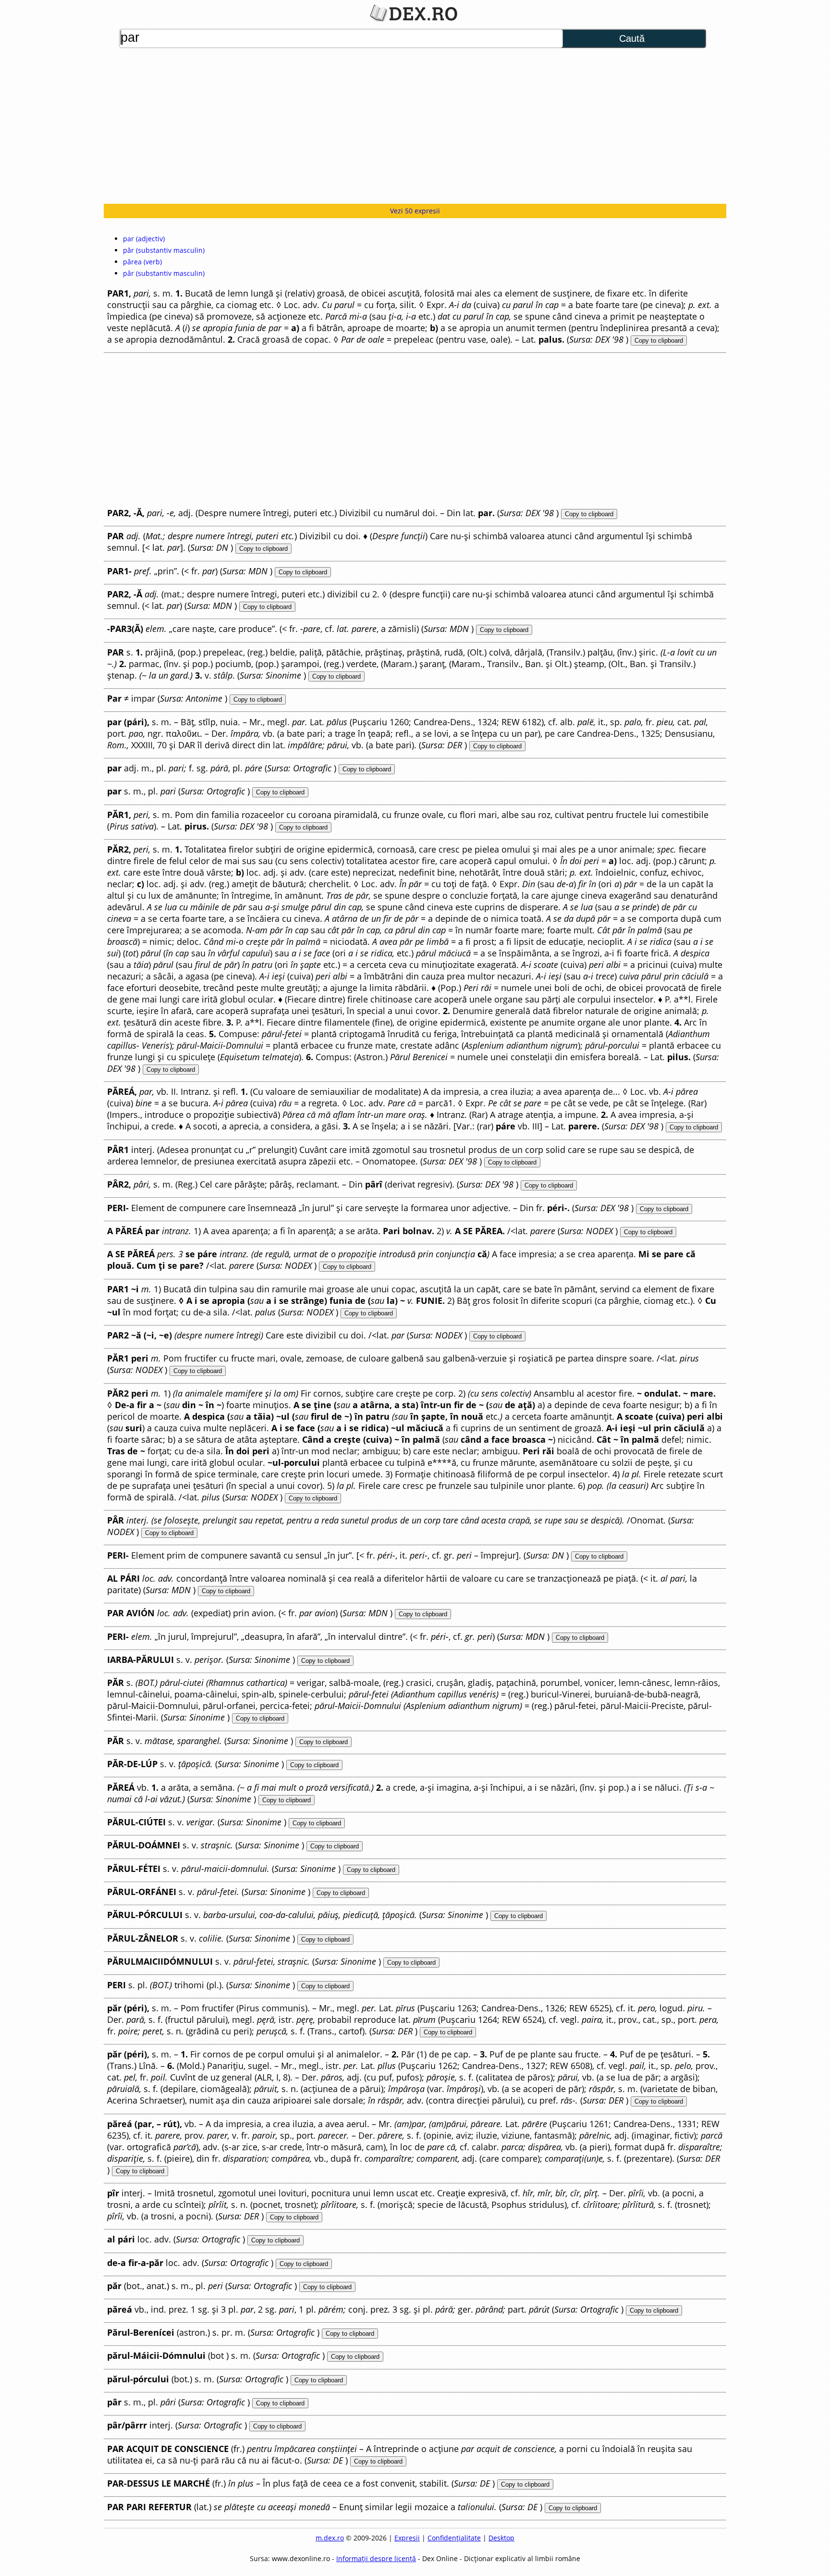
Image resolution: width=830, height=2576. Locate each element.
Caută (632, 38)
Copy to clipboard (659, 341)
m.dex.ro (330, 2538)
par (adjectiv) (144, 239)
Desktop (501, 2538)
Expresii (407, 2538)
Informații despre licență (376, 2558)
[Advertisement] (415, 127)
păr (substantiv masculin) (164, 250)
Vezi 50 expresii (415, 211)
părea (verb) (142, 262)
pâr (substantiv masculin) (164, 273)
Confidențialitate (454, 2538)
